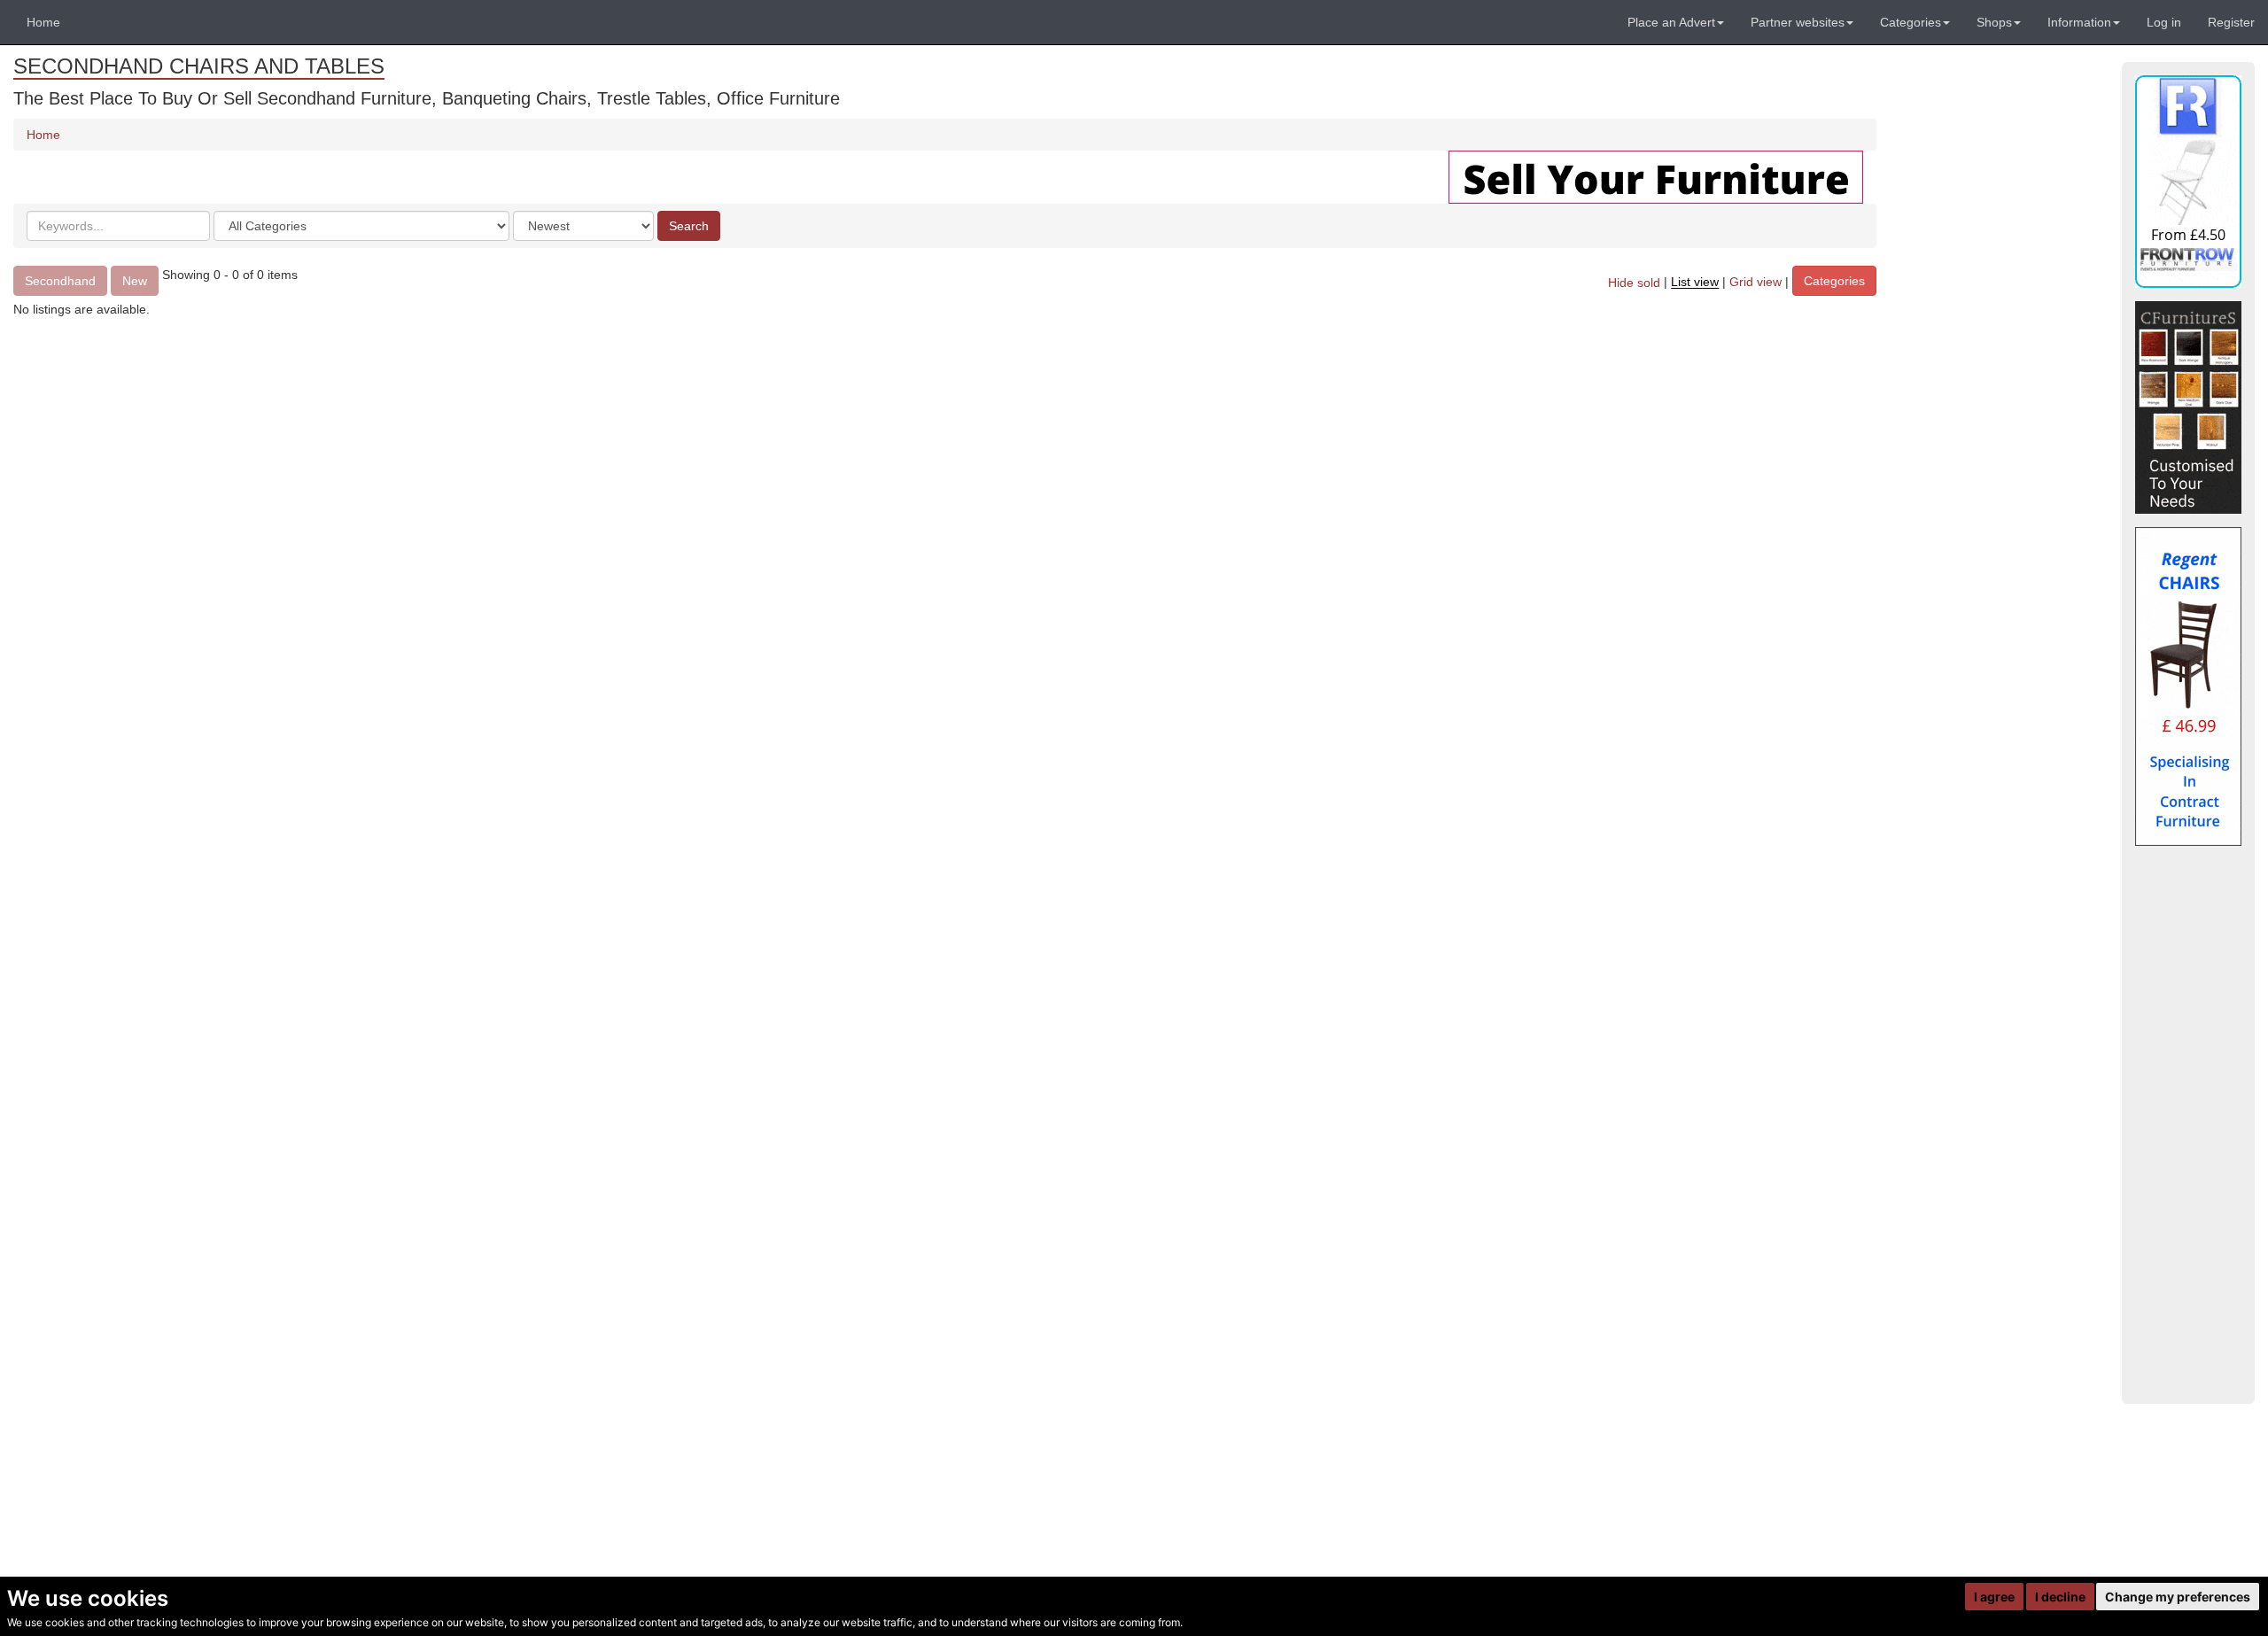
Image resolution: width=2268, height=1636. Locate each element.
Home (43, 22)
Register (2231, 22)
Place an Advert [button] (1671, 22)
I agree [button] (1994, 1597)
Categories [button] (1911, 22)
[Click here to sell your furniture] (1656, 176)
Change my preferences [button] (2178, 1597)
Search (689, 226)
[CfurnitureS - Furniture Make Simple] (2188, 407)
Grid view (1755, 283)
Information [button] (2079, 22)
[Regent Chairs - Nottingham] (2188, 686)
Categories (1834, 281)
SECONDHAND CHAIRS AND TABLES (199, 66)
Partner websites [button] (1798, 22)
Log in (2164, 22)
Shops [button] (1994, 22)
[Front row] (2188, 182)
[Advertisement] (2188, 1125)
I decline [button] (2060, 1597)
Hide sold (1634, 283)
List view (1695, 283)
